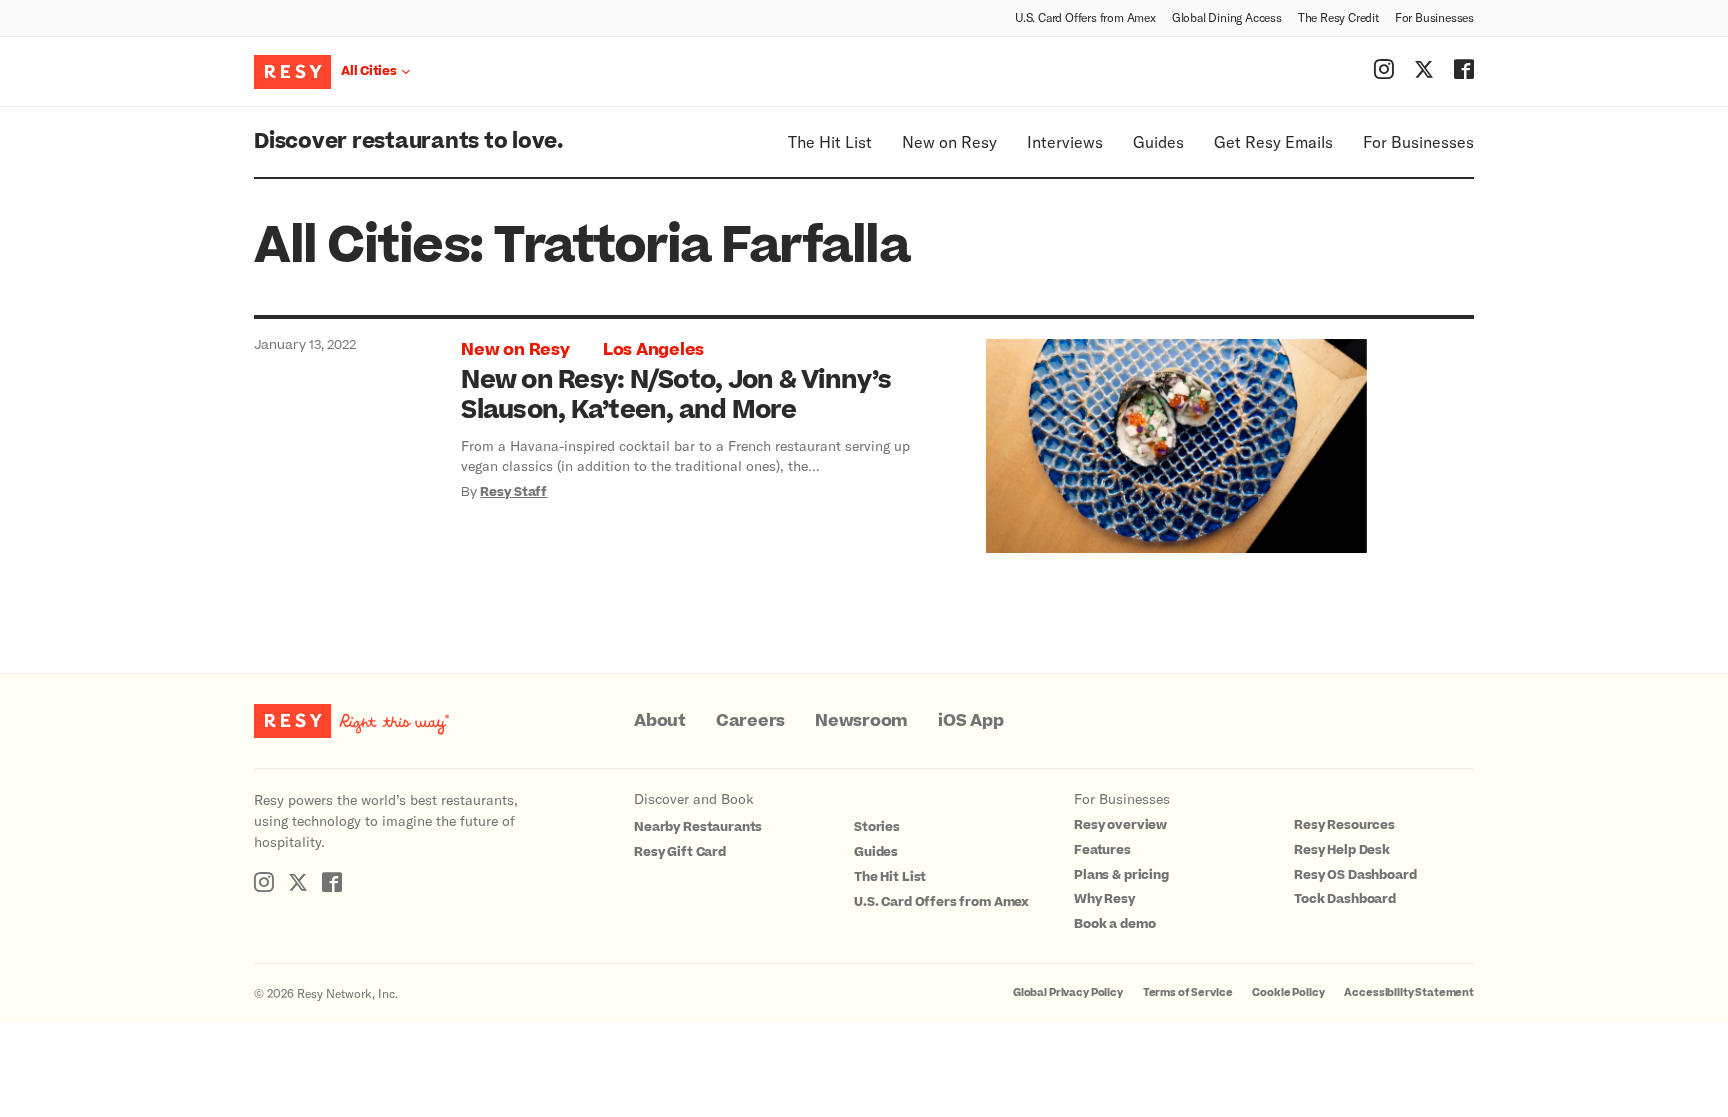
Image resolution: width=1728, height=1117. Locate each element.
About (660, 721)
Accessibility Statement (1409, 992)
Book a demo (1114, 924)
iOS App (970, 721)
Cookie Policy (1288, 992)
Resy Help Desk (1342, 850)
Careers (750, 721)
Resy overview (1120, 825)
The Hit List (830, 141)
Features (1102, 850)
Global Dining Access (1227, 17)
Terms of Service (1188, 992)
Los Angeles (653, 350)
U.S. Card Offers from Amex (1085, 17)
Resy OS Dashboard (1355, 875)
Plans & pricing (1121, 875)
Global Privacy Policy (1068, 992)
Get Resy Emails (1273, 141)
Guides (1158, 141)
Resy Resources (1344, 825)
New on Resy (949, 141)
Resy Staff (513, 492)
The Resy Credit (1338, 17)
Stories (877, 827)
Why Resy (1104, 899)
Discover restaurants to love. (408, 141)
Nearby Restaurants (698, 827)
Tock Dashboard (1345, 899)
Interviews (1065, 141)
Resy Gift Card (680, 852)
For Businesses (1434, 17)
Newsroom (861, 721)
